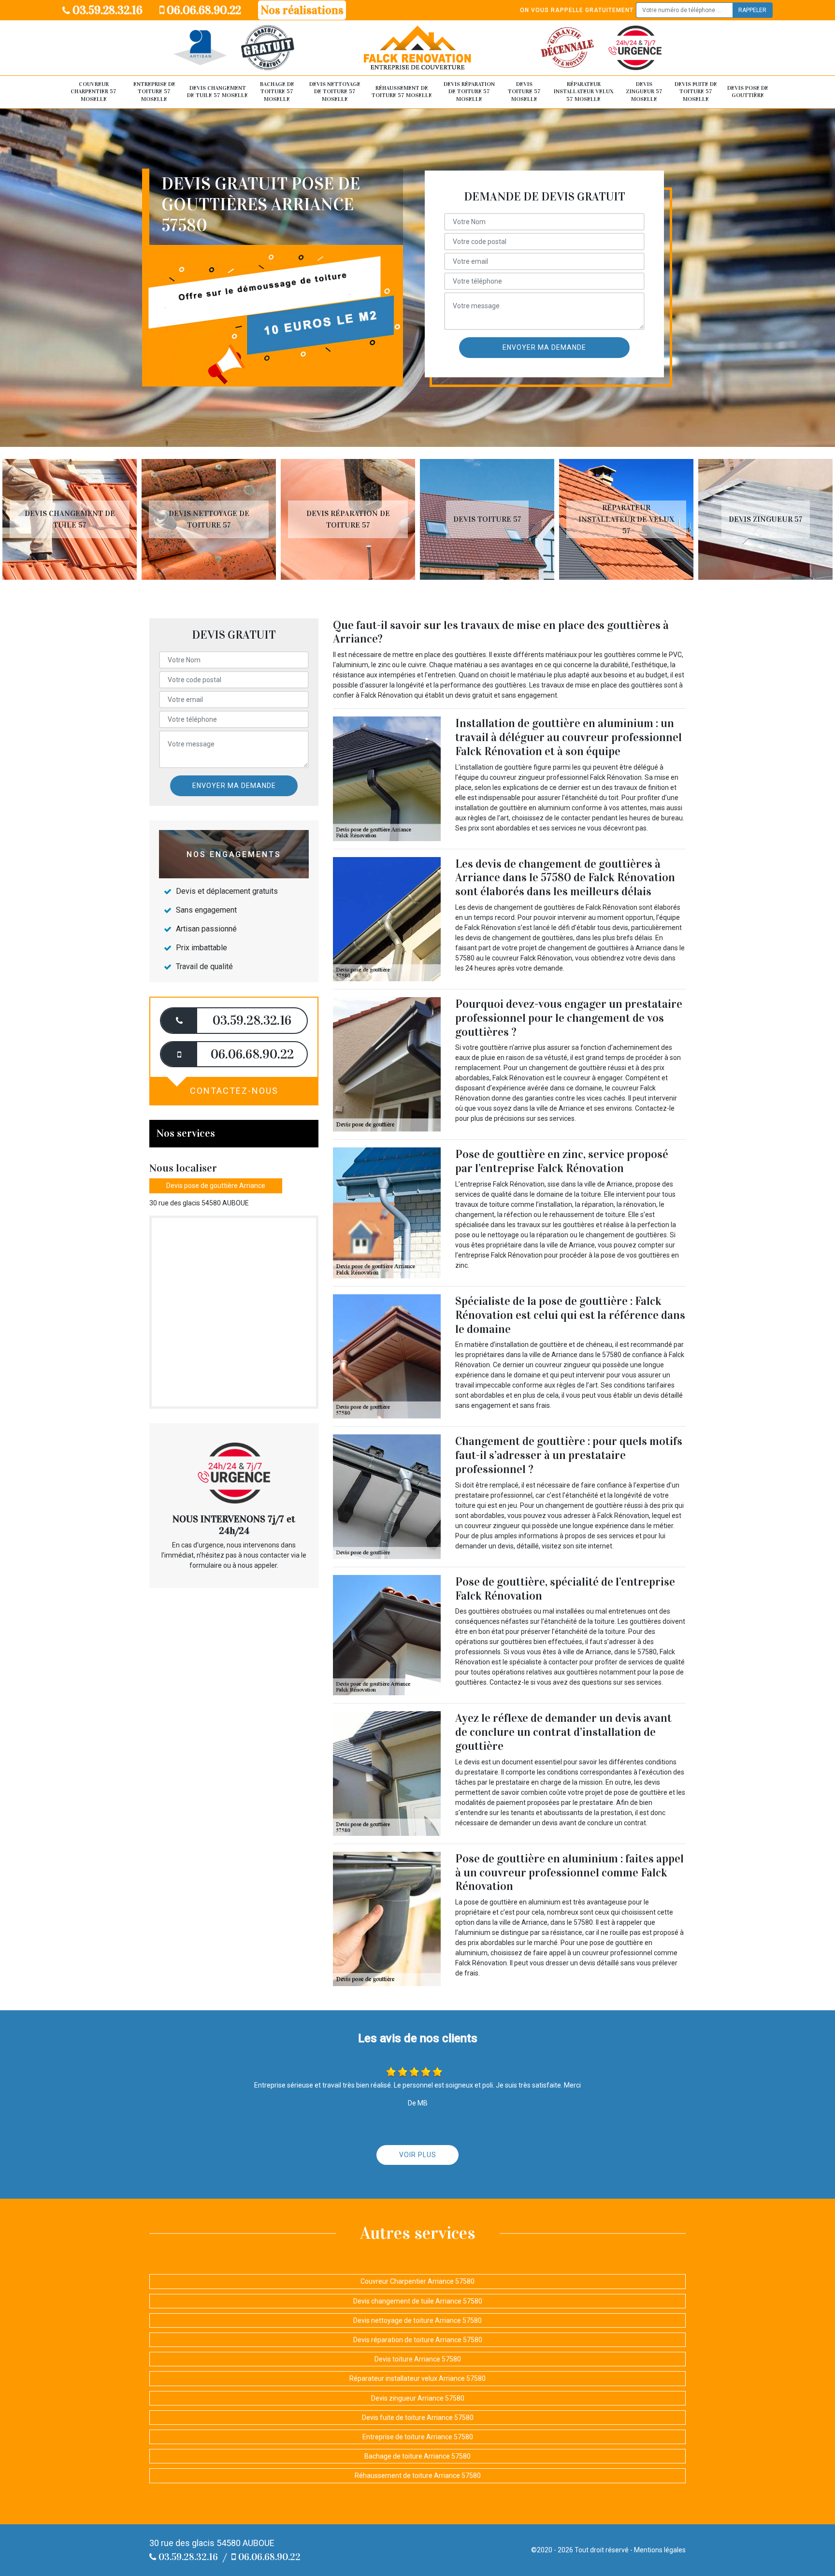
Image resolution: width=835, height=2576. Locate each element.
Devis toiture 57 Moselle (524, 92)
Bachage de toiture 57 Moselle (277, 92)
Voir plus (418, 2155)
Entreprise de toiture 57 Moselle (154, 92)
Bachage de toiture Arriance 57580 (417, 2456)
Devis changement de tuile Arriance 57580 (418, 2301)
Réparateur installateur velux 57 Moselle (584, 92)
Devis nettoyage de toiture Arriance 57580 (417, 2320)
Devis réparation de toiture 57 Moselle (469, 92)
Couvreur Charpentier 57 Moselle (94, 92)
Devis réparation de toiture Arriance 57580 (418, 2340)
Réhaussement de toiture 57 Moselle (402, 92)
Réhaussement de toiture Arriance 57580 (418, 2476)
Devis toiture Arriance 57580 (418, 2359)
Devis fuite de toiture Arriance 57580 (418, 2418)
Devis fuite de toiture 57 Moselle (696, 92)
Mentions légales (660, 2550)
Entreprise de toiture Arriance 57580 (418, 2437)
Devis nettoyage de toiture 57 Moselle (335, 92)
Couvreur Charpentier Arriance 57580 (417, 2281)
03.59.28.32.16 (106, 10)
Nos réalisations (302, 10)
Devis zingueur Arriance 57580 (418, 2398)
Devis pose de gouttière (748, 92)
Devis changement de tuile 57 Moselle (217, 92)
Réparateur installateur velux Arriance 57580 (417, 2378)
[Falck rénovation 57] (417, 48)
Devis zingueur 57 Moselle (644, 92)
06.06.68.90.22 (203, 10)
